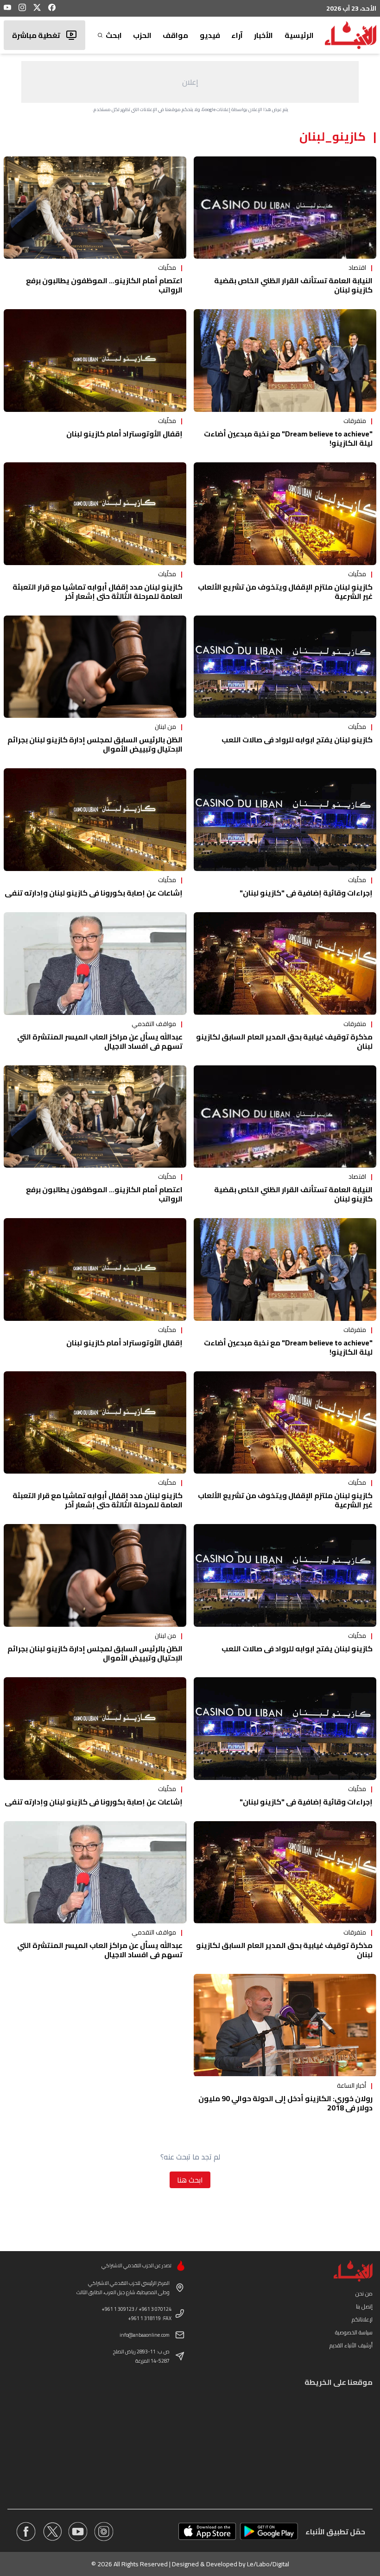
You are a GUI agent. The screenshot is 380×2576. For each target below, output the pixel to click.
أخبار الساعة (351, 2085)
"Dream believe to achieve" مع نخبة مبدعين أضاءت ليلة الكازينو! (288, 438)
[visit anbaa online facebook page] (26, 2532)
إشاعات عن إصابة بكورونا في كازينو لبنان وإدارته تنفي (94, 893)
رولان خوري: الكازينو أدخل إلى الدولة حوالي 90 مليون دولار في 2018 (285, 2103)
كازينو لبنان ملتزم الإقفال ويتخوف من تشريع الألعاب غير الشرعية (285, 591)
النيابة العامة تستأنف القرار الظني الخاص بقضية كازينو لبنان (293, 285)
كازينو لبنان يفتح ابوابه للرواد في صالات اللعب (297, 740)
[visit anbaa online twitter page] (52, 2532)
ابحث (114, 35)
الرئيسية (299, 35)
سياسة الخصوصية (354, 2332)
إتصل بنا (364, 2306)
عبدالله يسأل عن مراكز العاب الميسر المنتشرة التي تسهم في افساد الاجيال (100, 1041)
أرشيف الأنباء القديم (351, 2345)
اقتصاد (357, 268)
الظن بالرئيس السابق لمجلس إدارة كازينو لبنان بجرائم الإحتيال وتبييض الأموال (95, 744)
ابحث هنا (190, 2180)
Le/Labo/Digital (268, 2564)
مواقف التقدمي (154, 1024)
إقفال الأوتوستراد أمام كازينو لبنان (124, 434)
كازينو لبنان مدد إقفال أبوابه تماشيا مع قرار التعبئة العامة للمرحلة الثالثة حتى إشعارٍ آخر (98, 591)
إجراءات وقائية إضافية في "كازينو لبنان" (306, 893)
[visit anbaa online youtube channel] (78, 2532)
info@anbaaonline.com (145, 2335)
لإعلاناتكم (362, 2319)
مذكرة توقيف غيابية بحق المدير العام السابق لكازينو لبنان (284, 1041)
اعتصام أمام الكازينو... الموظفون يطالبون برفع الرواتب (104, 285)
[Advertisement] (190, 82)
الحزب (142, 35)
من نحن (364, 2293)
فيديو (210, 35)
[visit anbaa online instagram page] (104, 2532)
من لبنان (165, 727)
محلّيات (167, 268)
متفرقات (355, 421)
